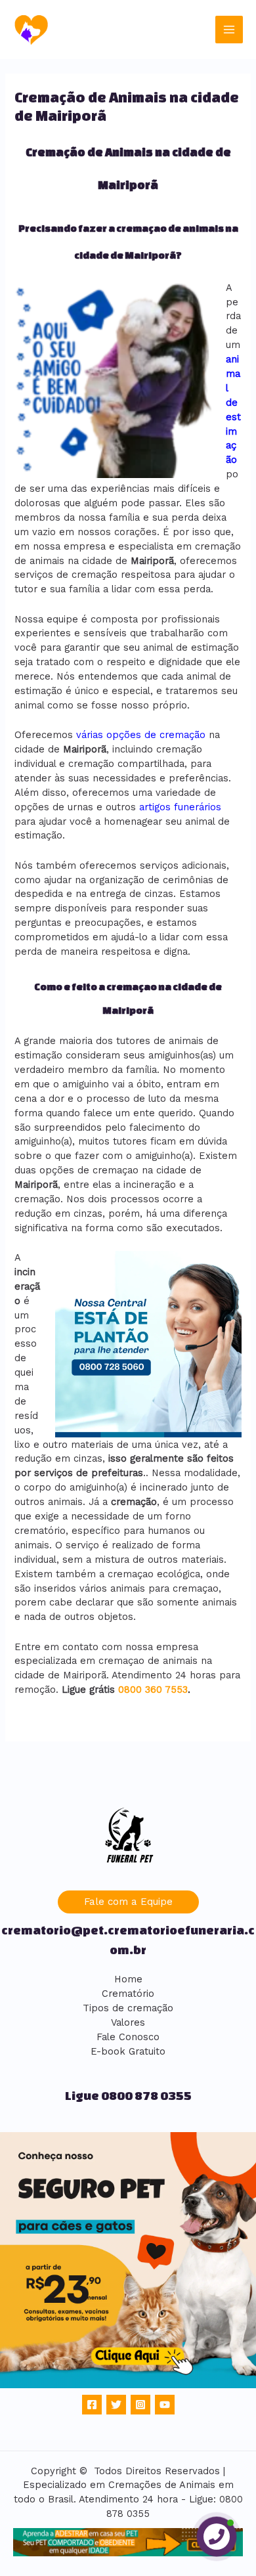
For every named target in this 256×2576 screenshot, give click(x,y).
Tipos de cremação (128, 2008)
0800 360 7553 (153, 1690)
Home (128, 1979)
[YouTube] (165, 2405)
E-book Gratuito (128, 2051)
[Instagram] (140, 2405)
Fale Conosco (128, 2037)
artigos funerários (180, 807)
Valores (128, 2022)
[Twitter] (116, 2405)
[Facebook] (92, 2405)
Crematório (128, 1994)
